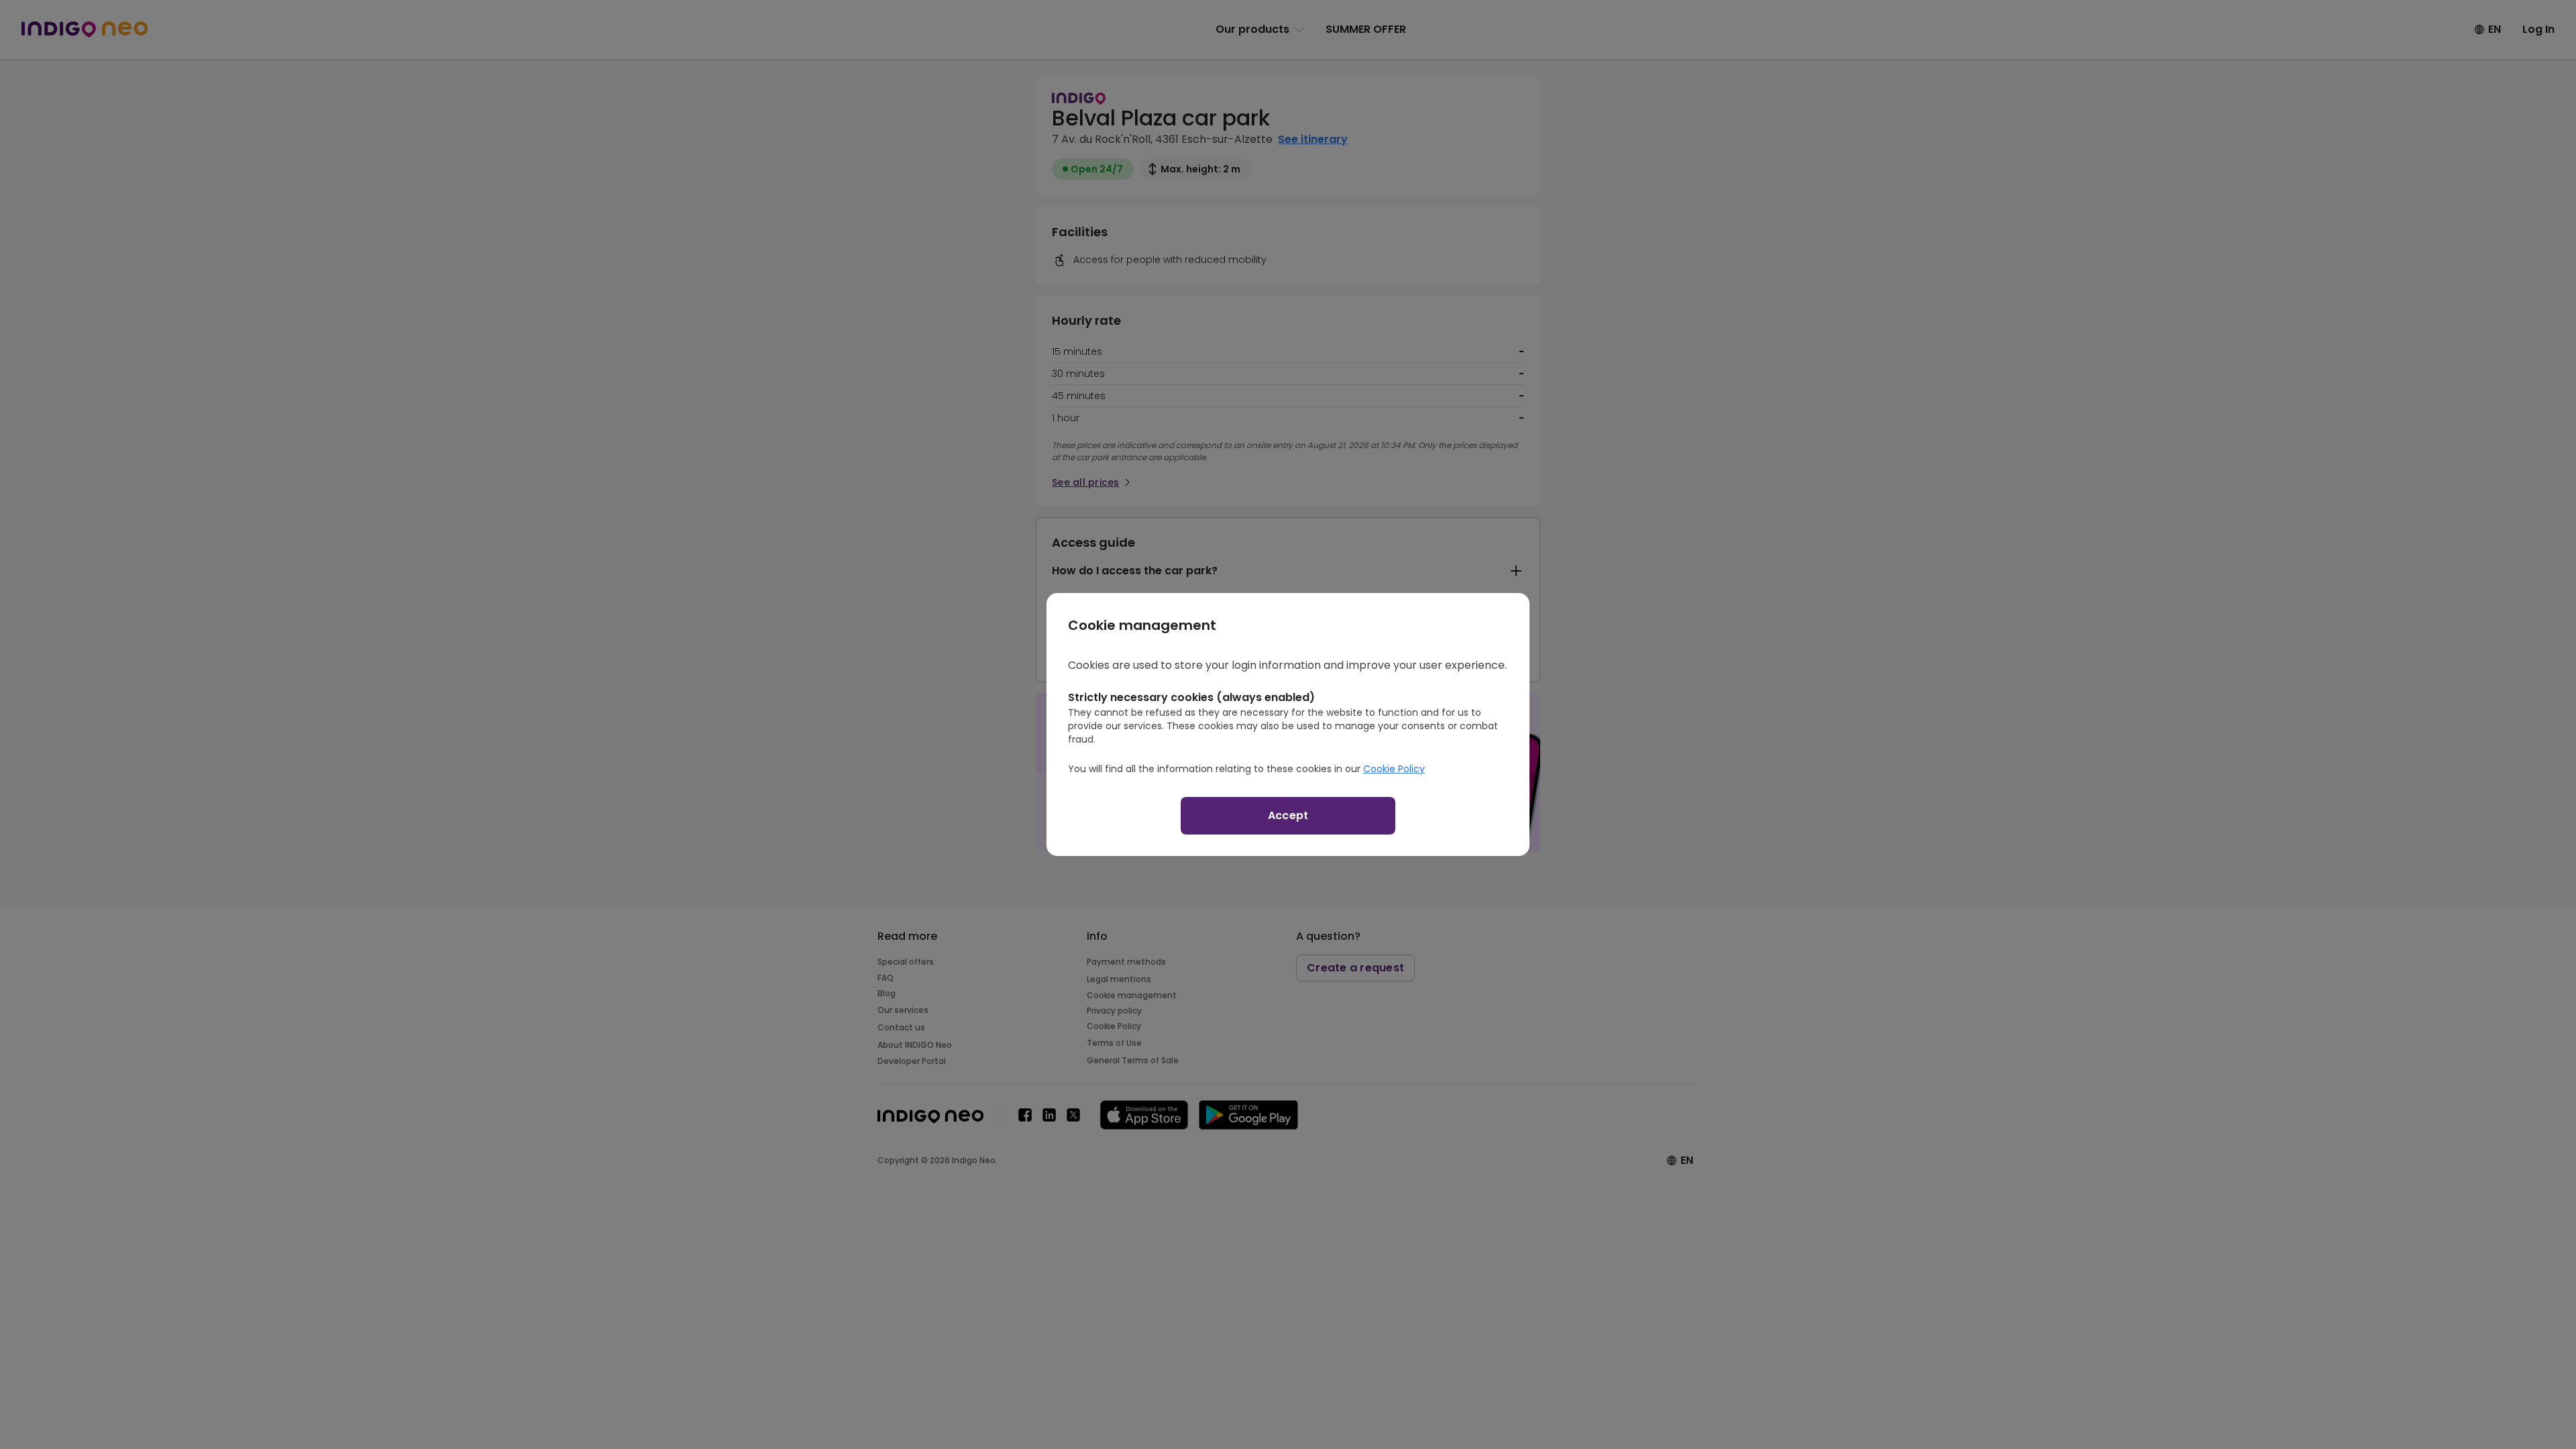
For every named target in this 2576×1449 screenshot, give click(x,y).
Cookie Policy (1394, 769)
